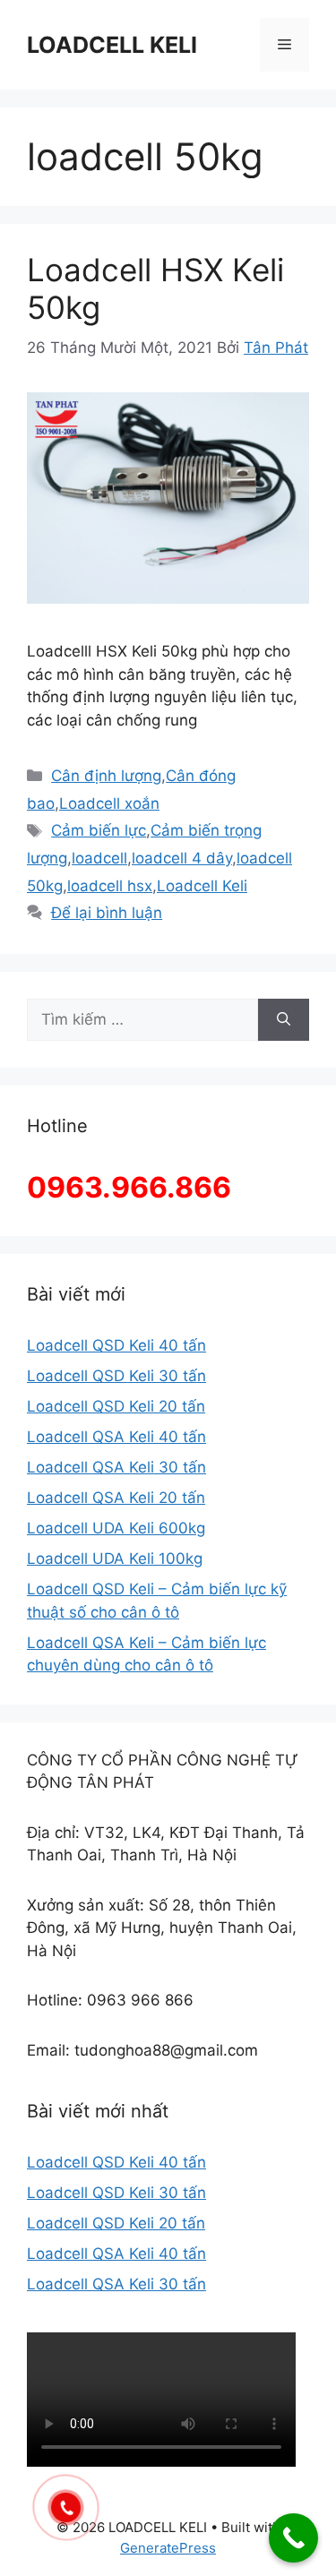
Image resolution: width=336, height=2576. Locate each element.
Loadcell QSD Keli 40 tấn (116, 1345)
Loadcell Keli (202, 886)
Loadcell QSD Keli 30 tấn (116, 1376)
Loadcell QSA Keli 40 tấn (116, 1437)
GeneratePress (168, 2548)
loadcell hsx (110, 886)
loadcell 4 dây (182, 858)
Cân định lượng (106, 776)
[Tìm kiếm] (284, 1020)
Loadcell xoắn (109, 803)
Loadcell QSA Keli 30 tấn (116, 1467)
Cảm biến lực (99, 830)
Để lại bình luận (107, 913)
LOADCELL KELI (112, 45)
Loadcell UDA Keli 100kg (115, 1558)
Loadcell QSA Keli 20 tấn (116, 1498)
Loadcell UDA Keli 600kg (116, 1528)
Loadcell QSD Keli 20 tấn (116, 1406)
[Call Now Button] (293, 2538)
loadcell (99, 858)
